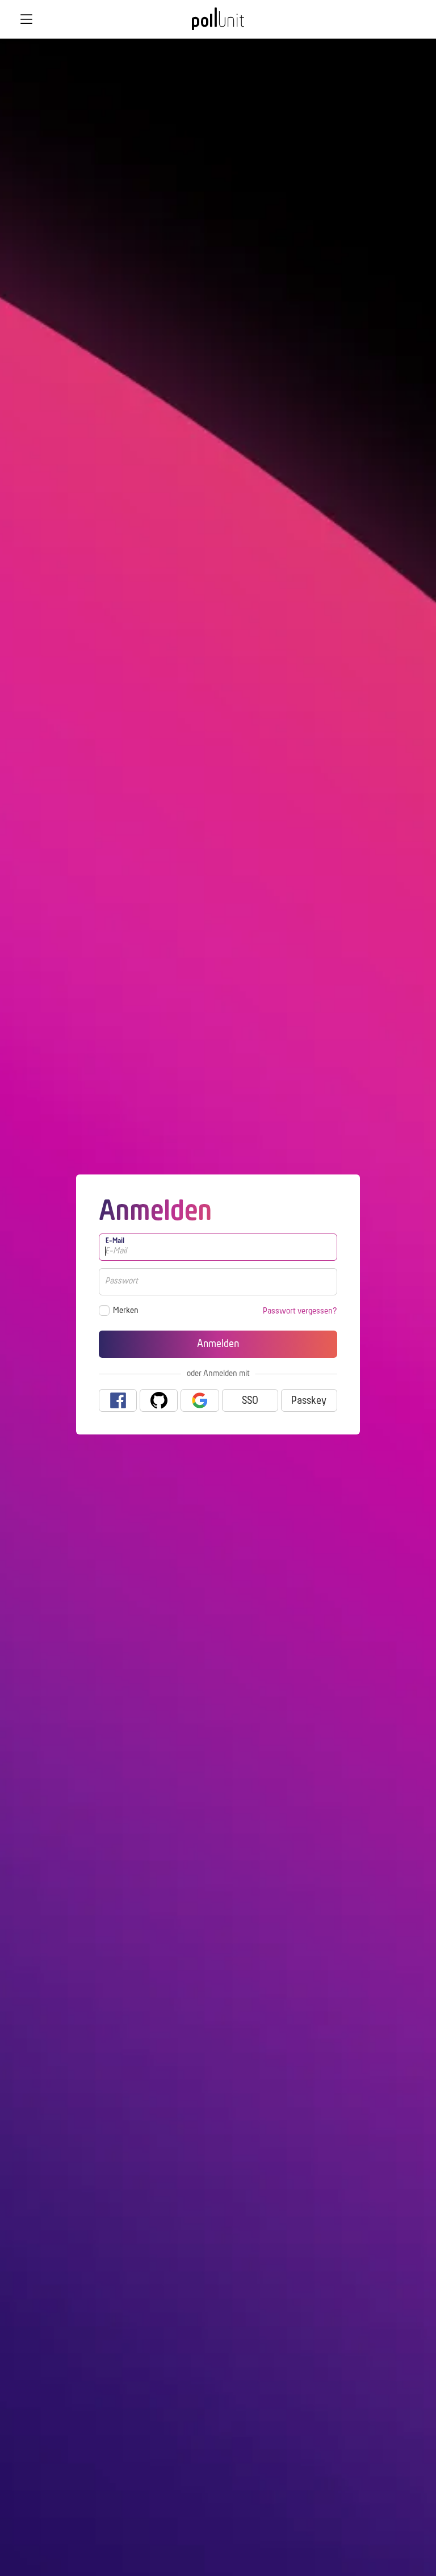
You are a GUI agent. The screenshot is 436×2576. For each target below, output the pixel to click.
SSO (250, 1401)
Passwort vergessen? (300, 1311)
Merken (126, 1311)
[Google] (200, 1400)
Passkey (309, 1401)
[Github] (159, 1400)
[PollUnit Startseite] (218, 23)
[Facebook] (118, 1400)
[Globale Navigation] (26, 19)
